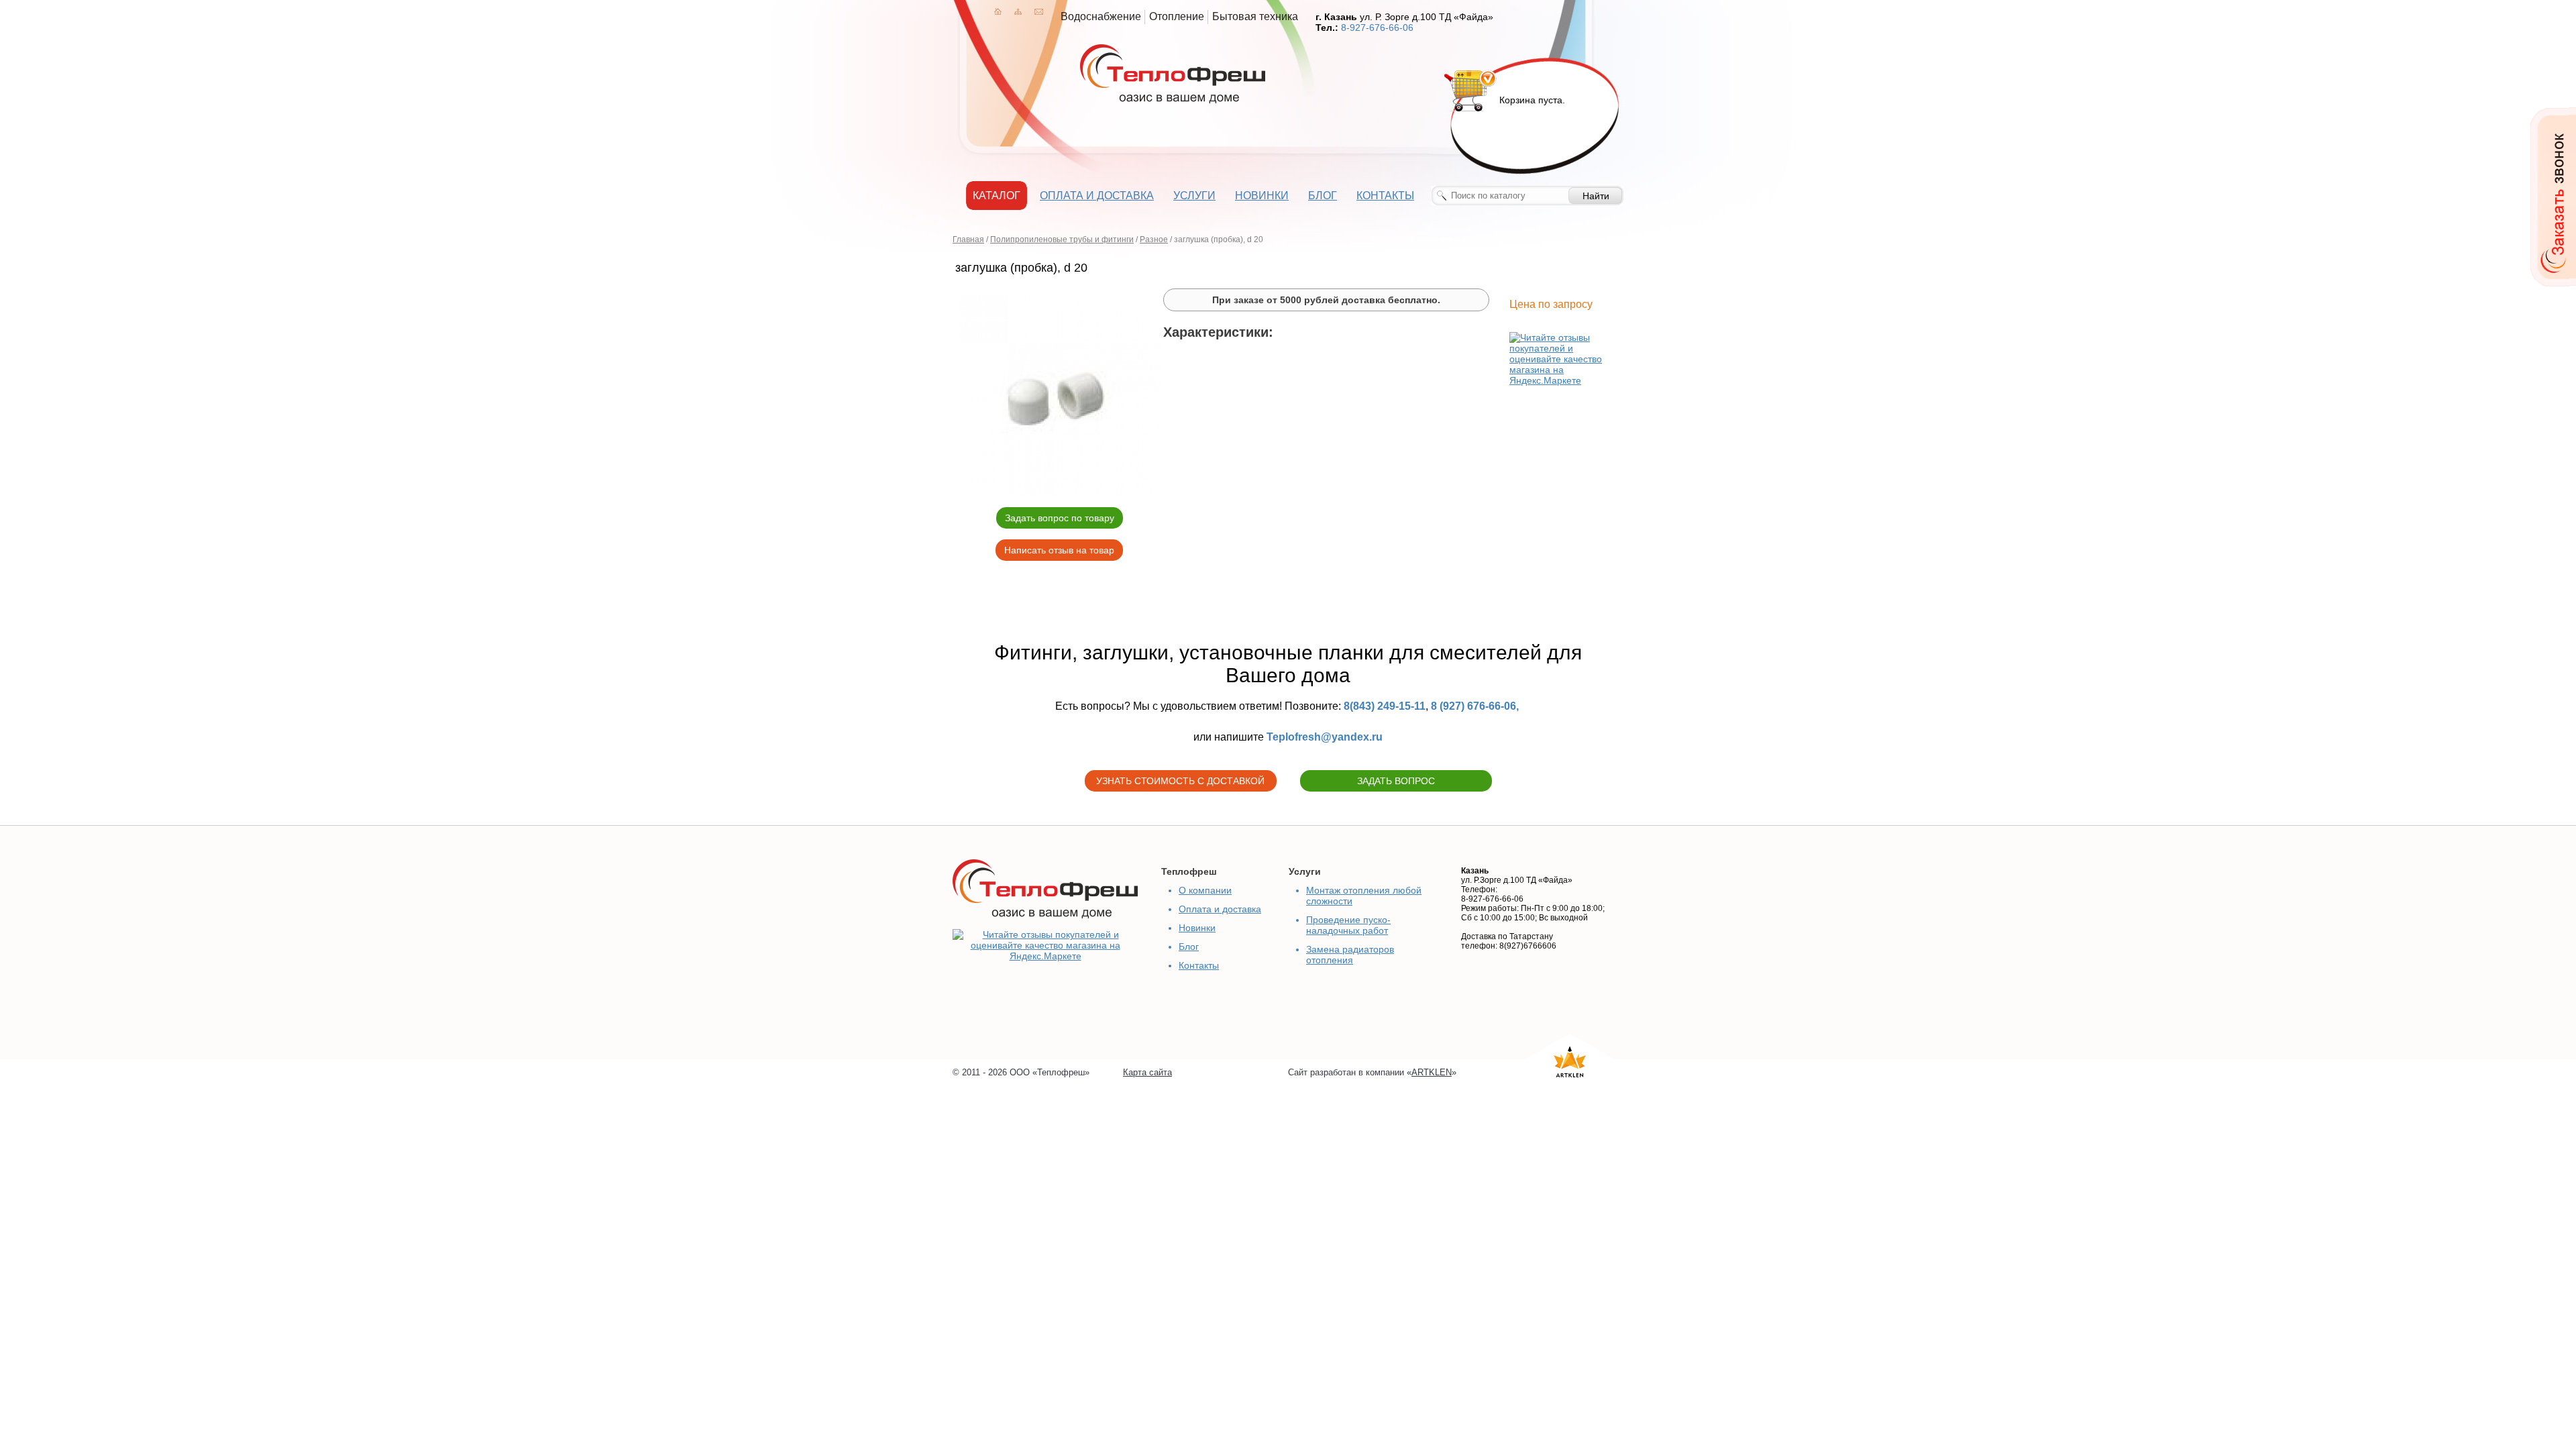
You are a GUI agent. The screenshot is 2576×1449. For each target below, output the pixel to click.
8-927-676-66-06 (1377, 28)
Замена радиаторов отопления (1350, 955)
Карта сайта (1147, 1072)
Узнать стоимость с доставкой (1180, 781)
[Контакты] (1039, 11)
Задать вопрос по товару (1060, 518)
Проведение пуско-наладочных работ (1348, 925)
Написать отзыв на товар (1059, 550)
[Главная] (998, 11)
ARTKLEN (1432, 1072)
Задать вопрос (1396, 781)
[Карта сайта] (1018, 11)
